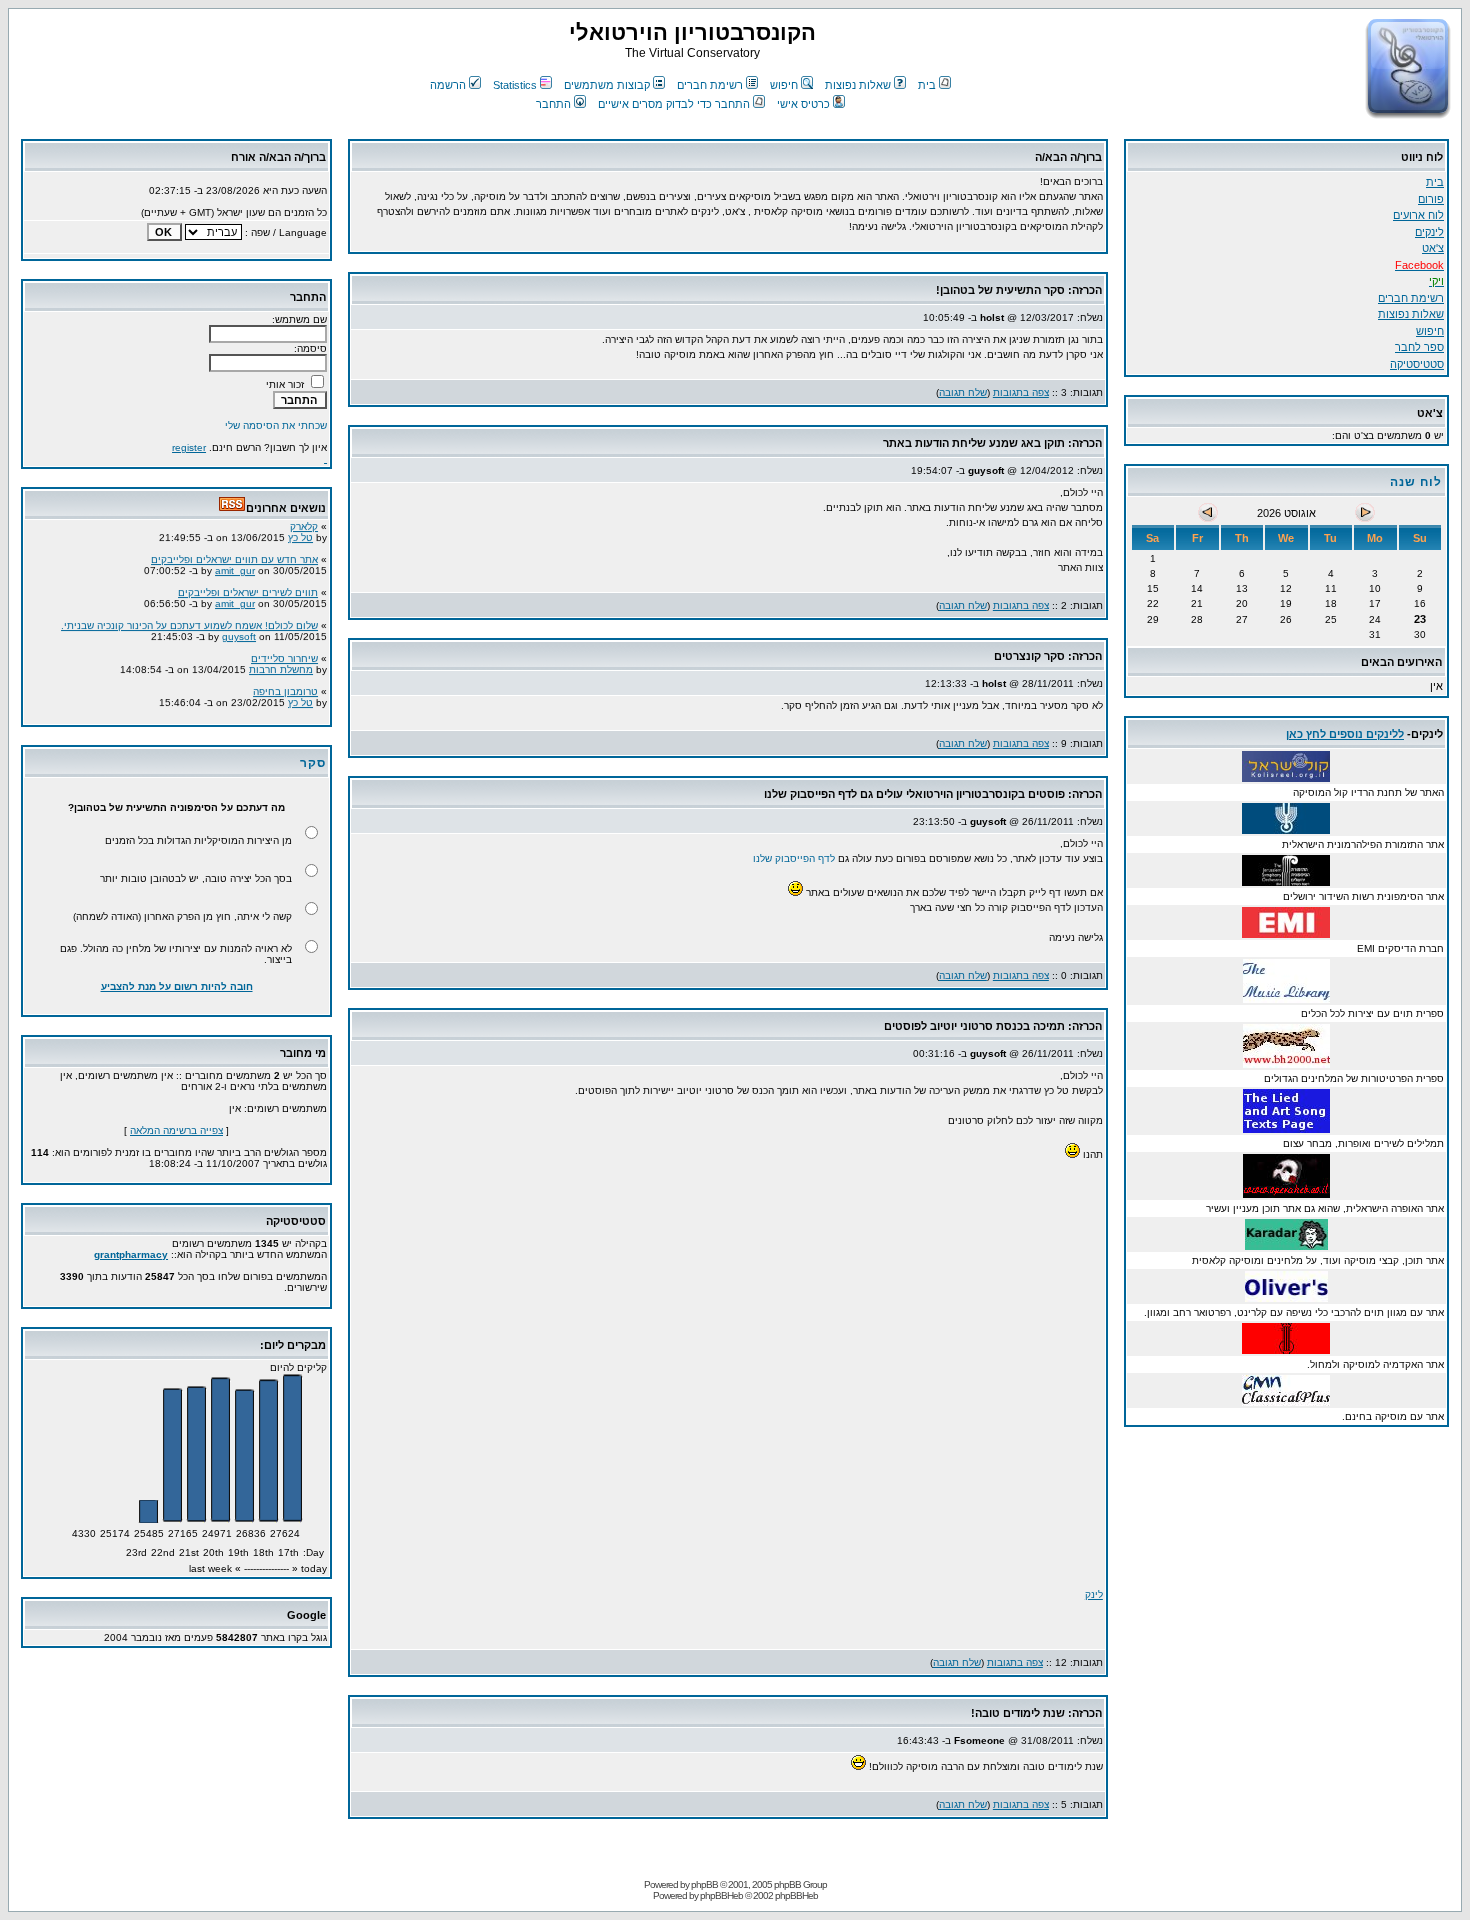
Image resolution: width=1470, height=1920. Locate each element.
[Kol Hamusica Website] (1286, 776)
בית (927, 85)
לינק (1094, 1594)
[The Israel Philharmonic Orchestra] (1286, 828)
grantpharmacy (131, 1254)
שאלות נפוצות (858, 85)
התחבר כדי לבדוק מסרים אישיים (674, 104)
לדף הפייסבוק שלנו (794, 858)
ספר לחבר (1419, 347)
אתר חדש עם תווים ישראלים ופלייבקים (234, 551)
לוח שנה (1416, 482)
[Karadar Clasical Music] (1286, 1244)
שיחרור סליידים (284, 650)
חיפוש (784, 85)
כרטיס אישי (803, 104)
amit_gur (235, 562)
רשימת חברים (710, 85)
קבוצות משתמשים (607, 85)
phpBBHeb (721, 1895)
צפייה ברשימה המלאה (176, 1130)
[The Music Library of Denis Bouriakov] (1286, 997)
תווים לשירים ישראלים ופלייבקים (248, 584)
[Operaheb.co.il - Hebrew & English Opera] (1286, 1192)
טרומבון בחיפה (285, 683)
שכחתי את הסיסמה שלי (276, 425)
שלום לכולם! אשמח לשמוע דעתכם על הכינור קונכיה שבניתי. (189, 617)
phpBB (704, 1884)
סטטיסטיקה (1417, 364)
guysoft (239, 628)
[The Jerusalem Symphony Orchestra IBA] (1286, 880)
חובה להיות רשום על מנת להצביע (177, 986)
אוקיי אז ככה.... (286, 716)
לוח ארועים (1418, 215)
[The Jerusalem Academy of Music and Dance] (1286, 1348)
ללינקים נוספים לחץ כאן (1345, 734)
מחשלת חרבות (281, 661)
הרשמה (448, 85)
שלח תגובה (963, 392)
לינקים (1429, 232)
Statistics (515, 85)
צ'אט (1433, 248)
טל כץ (300, 529)
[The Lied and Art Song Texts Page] (1286, 1127)
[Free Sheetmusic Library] (1286, 1062)
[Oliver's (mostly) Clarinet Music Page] (1286, 1296)
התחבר (553, 104)
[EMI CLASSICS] (1286, 932)
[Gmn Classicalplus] (1286, 1400)
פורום (1431, 199)
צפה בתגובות (1021, 392)
